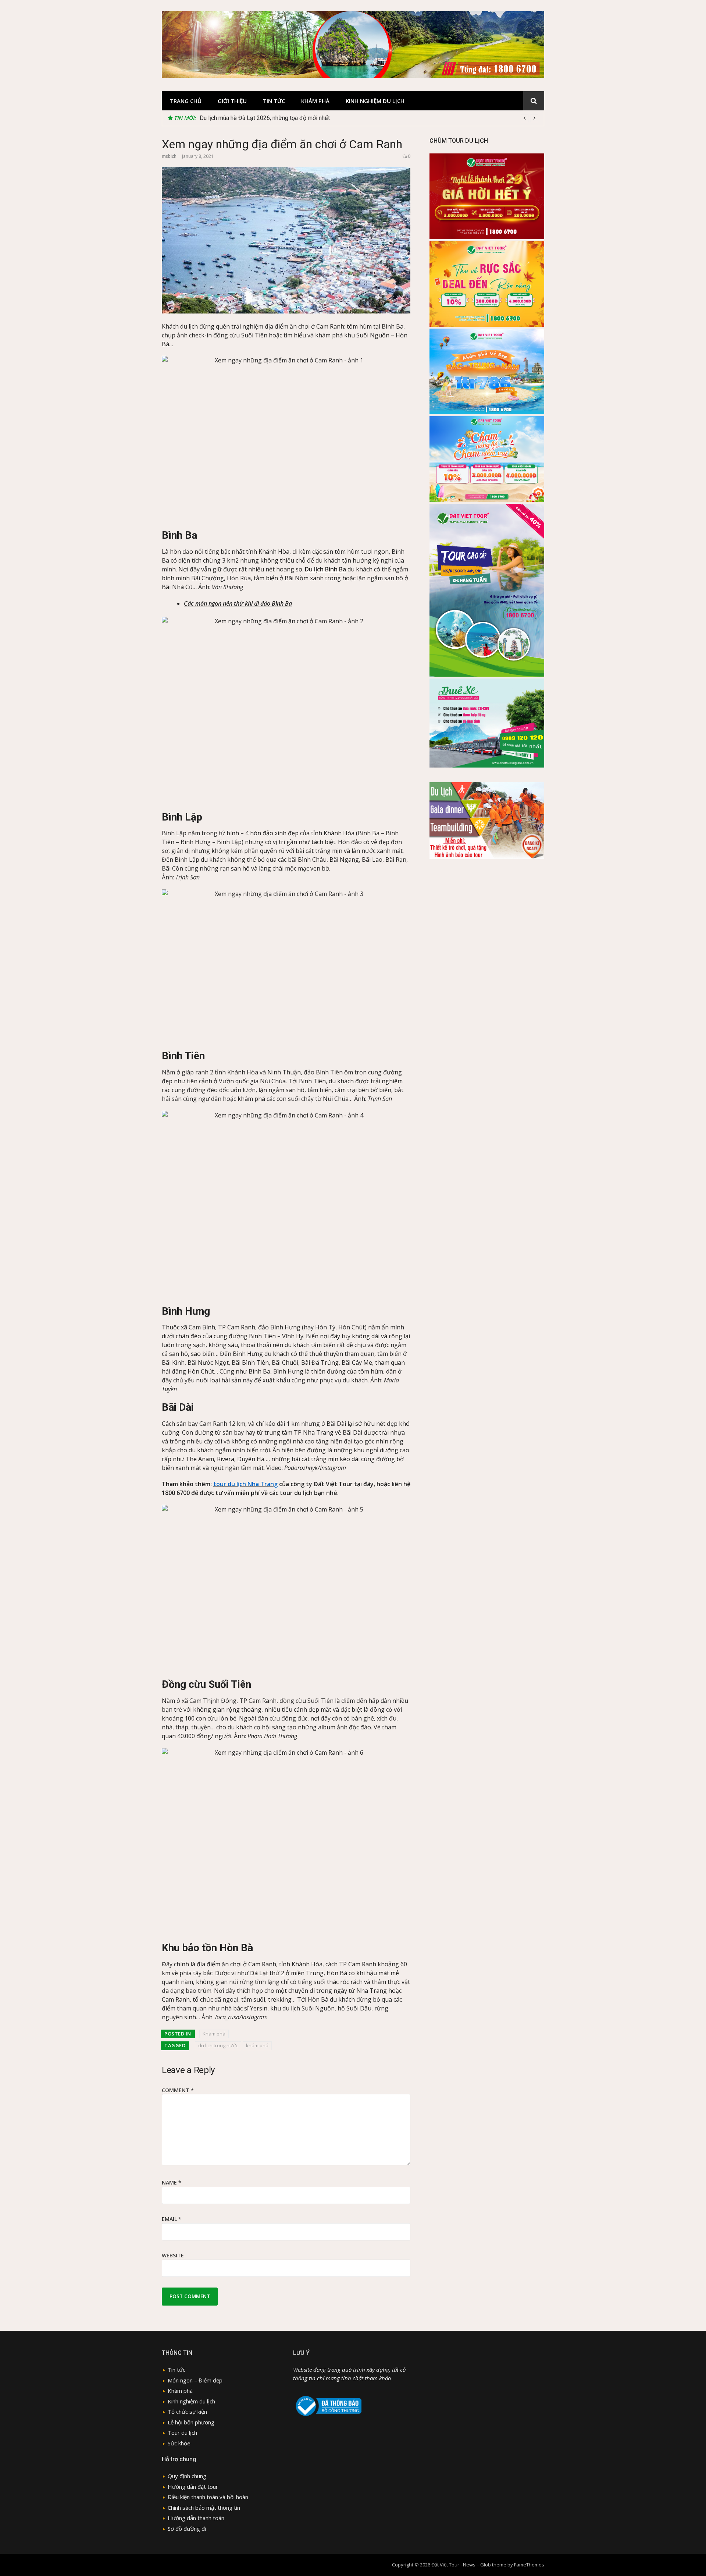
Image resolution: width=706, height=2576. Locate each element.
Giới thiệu (232, 101)
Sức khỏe (179, 2443)
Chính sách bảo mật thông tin (204, 2508)
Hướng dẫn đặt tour (193, 2487)
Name (172, 2182)
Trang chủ (186, 101)
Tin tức (274, 101)
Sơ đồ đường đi (187, 2529)
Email (172, 2219)
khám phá (257, 2045)
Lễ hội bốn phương (191, 2422)
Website (173, 2255)
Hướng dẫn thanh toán (196, 2518)
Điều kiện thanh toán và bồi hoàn (208, 2497)
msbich (169, 156)
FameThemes (529, 2565)
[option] (369, 118)
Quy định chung (187, 2476)
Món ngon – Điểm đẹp (195, 2380)
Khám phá (315, 101)
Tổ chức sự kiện (187, 2412)
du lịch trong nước (218, 2045)
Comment (178, 2090)
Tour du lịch (182, 2433)
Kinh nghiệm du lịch (375, 101)
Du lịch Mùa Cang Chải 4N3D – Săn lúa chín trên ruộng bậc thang (282, 118)
